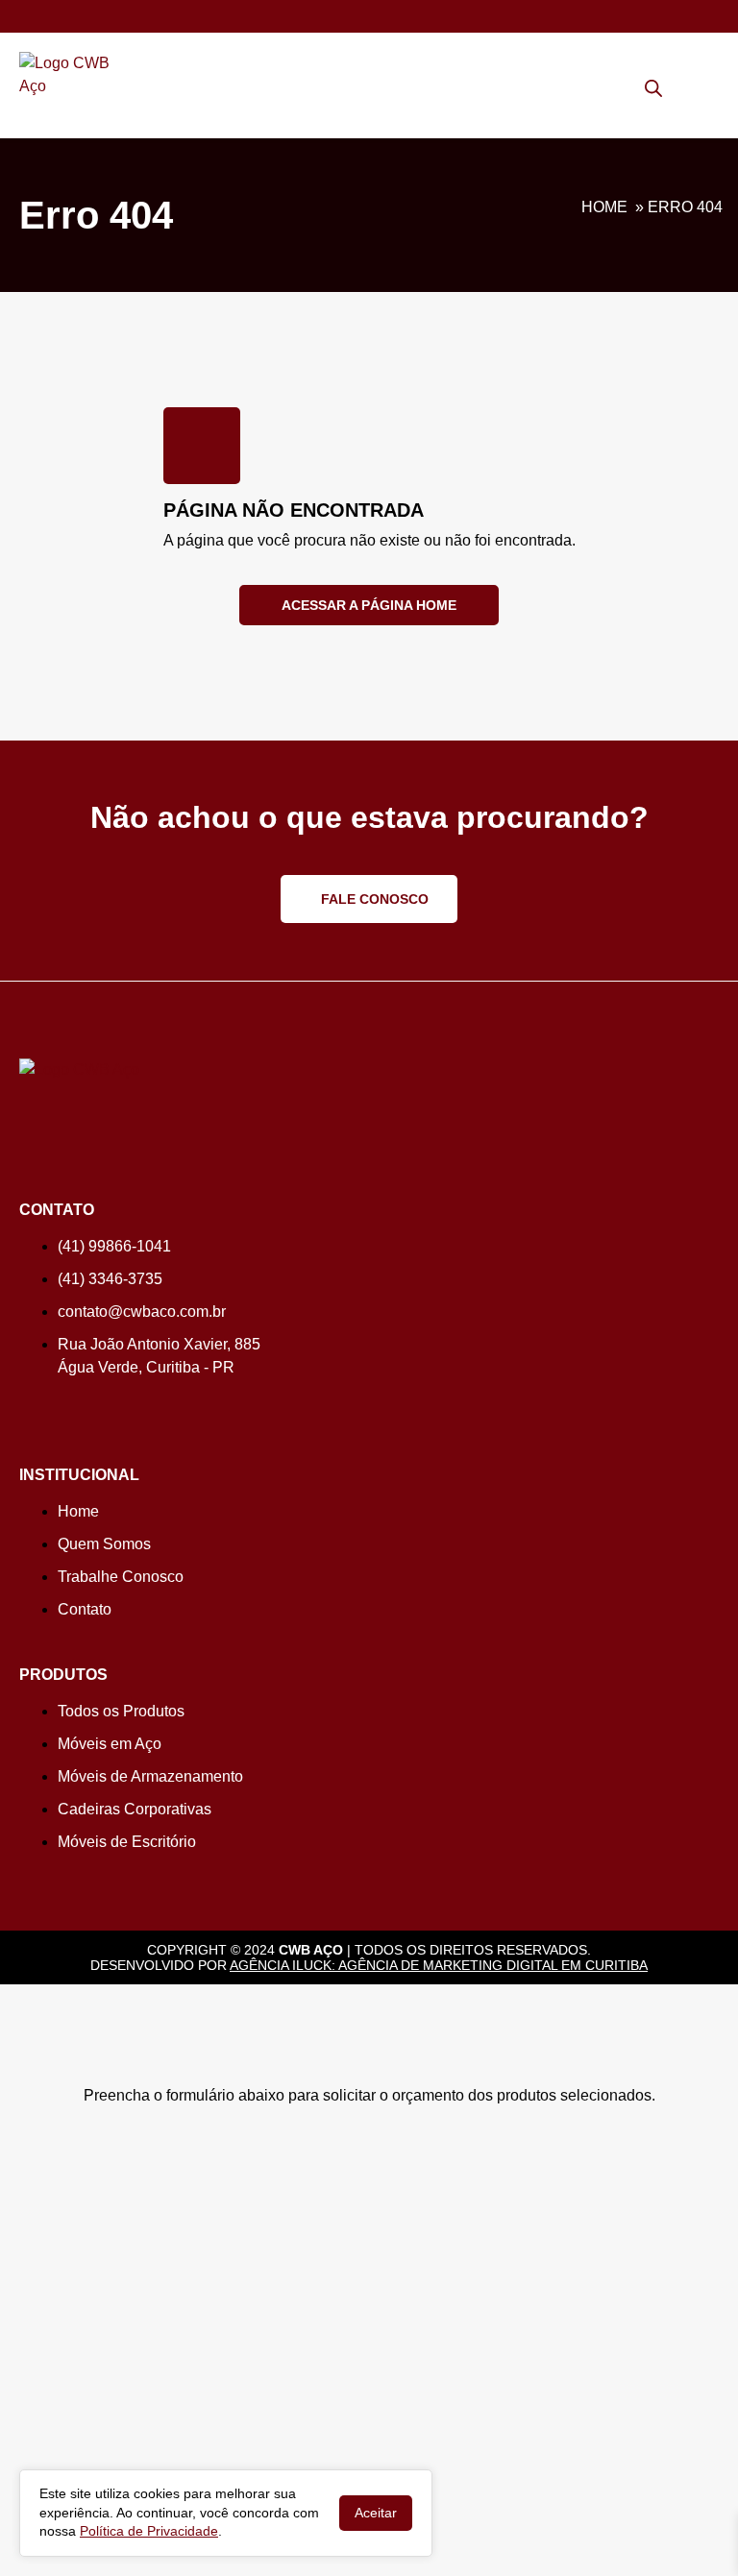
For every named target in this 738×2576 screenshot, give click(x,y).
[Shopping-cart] (680, 83)
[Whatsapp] (27, 13)
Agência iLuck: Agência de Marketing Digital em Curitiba (439, 1965)
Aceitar (376, 2513)
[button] (708, 92)
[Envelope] (94, 13)
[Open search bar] (653, 88)
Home (604, 207)
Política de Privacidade (149, 2531)
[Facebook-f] (56, 1407)
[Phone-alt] (61, 13)
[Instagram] (27, 1407)
